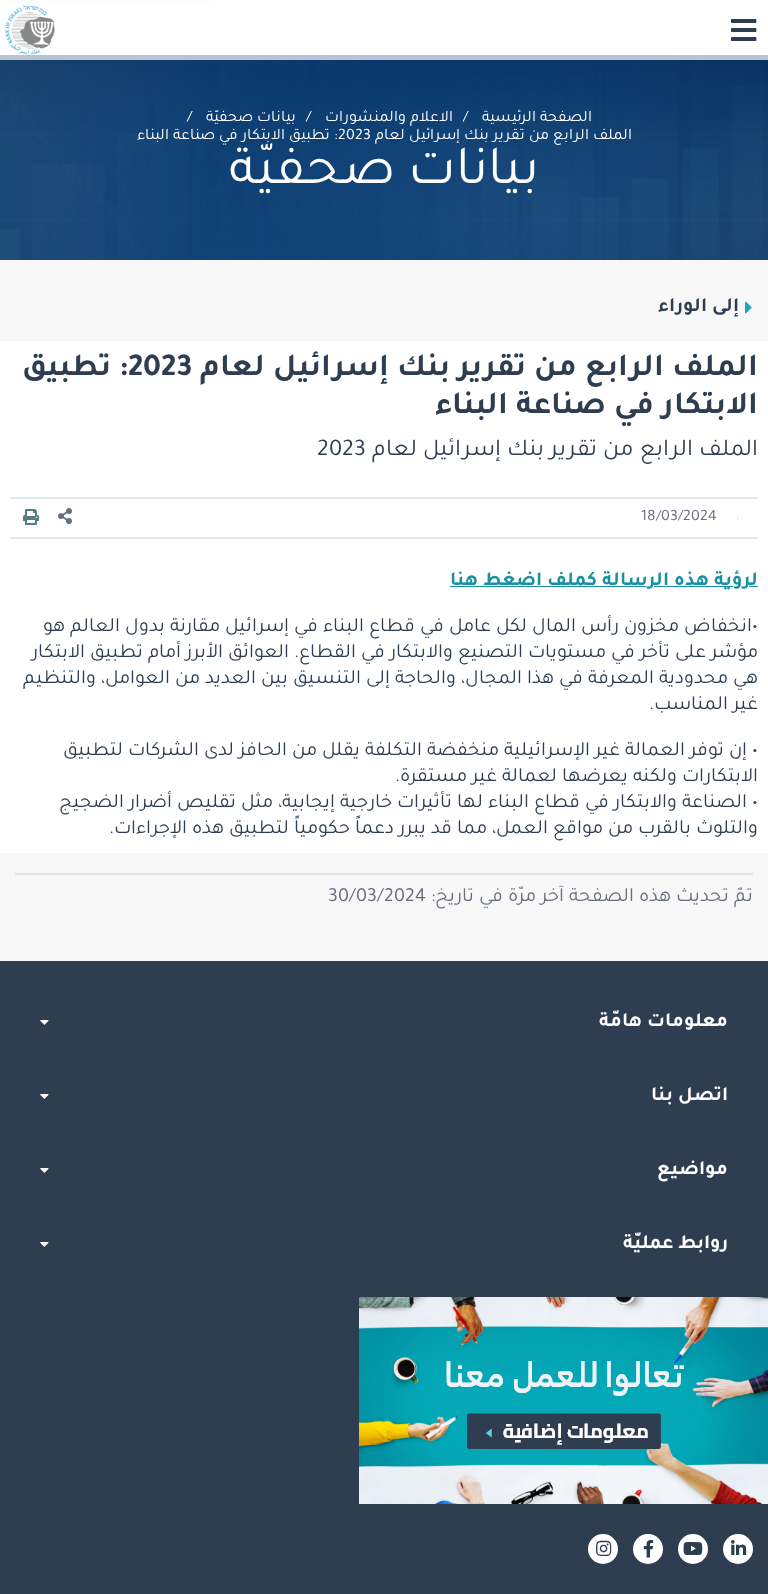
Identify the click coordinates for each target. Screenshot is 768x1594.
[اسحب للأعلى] (384, 961)
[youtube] (693, 1549)
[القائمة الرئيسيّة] (743, 30)
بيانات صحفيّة (251, 119)
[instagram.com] (603, 1549)
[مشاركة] (66, 517)
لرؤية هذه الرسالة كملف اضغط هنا (604, 582)
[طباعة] (31, 518)
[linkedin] (738, 1549)
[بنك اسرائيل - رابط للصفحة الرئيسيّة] (30, 30)
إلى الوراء (698, 308)
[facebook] (648, 1549)
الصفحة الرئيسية (537, 119)
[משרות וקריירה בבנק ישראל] (384, 1400)
